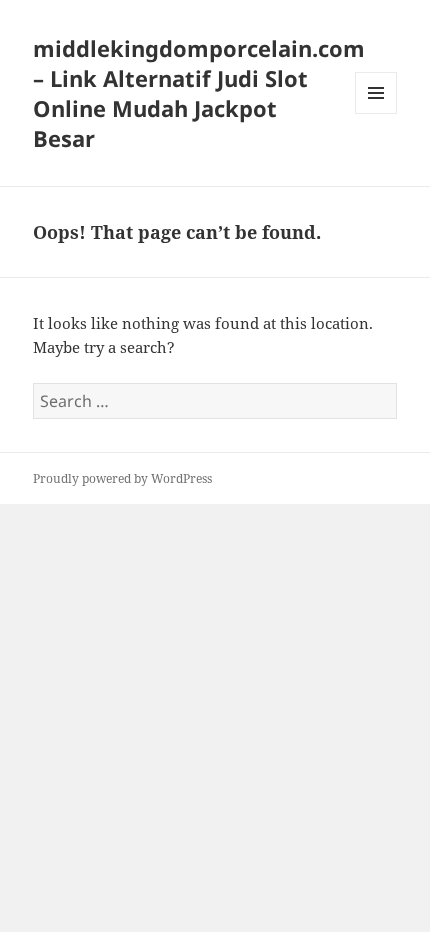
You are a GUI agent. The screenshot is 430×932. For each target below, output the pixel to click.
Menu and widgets (376, 113)
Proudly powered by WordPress (122, 478)
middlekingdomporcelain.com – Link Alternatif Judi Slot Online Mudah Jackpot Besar (199, 93)
